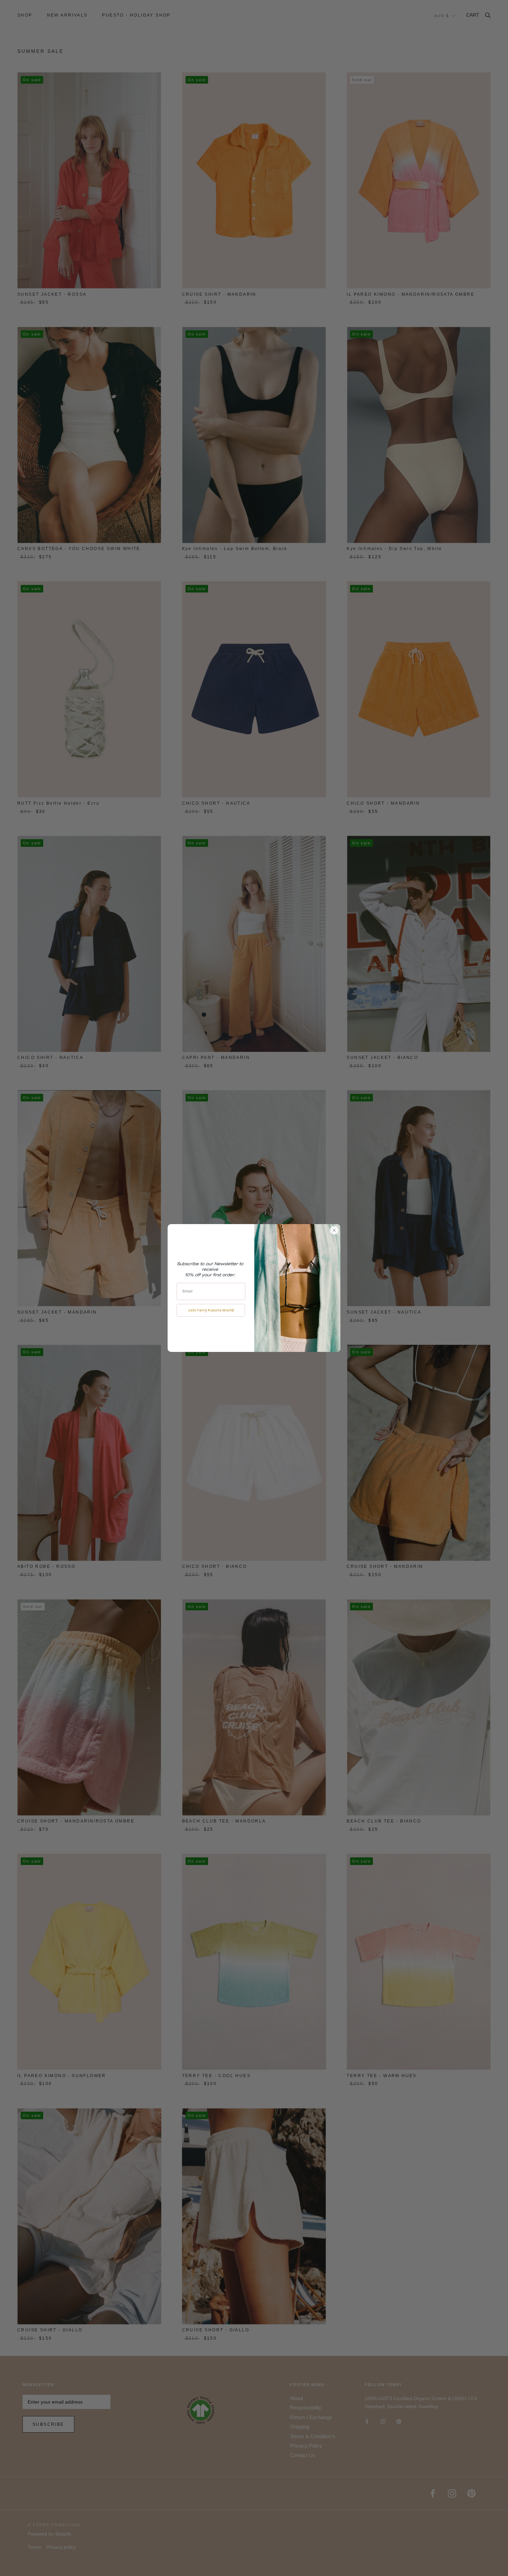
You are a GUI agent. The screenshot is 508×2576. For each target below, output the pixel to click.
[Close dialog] (334, 1230)
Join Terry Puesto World (211, 1310)
